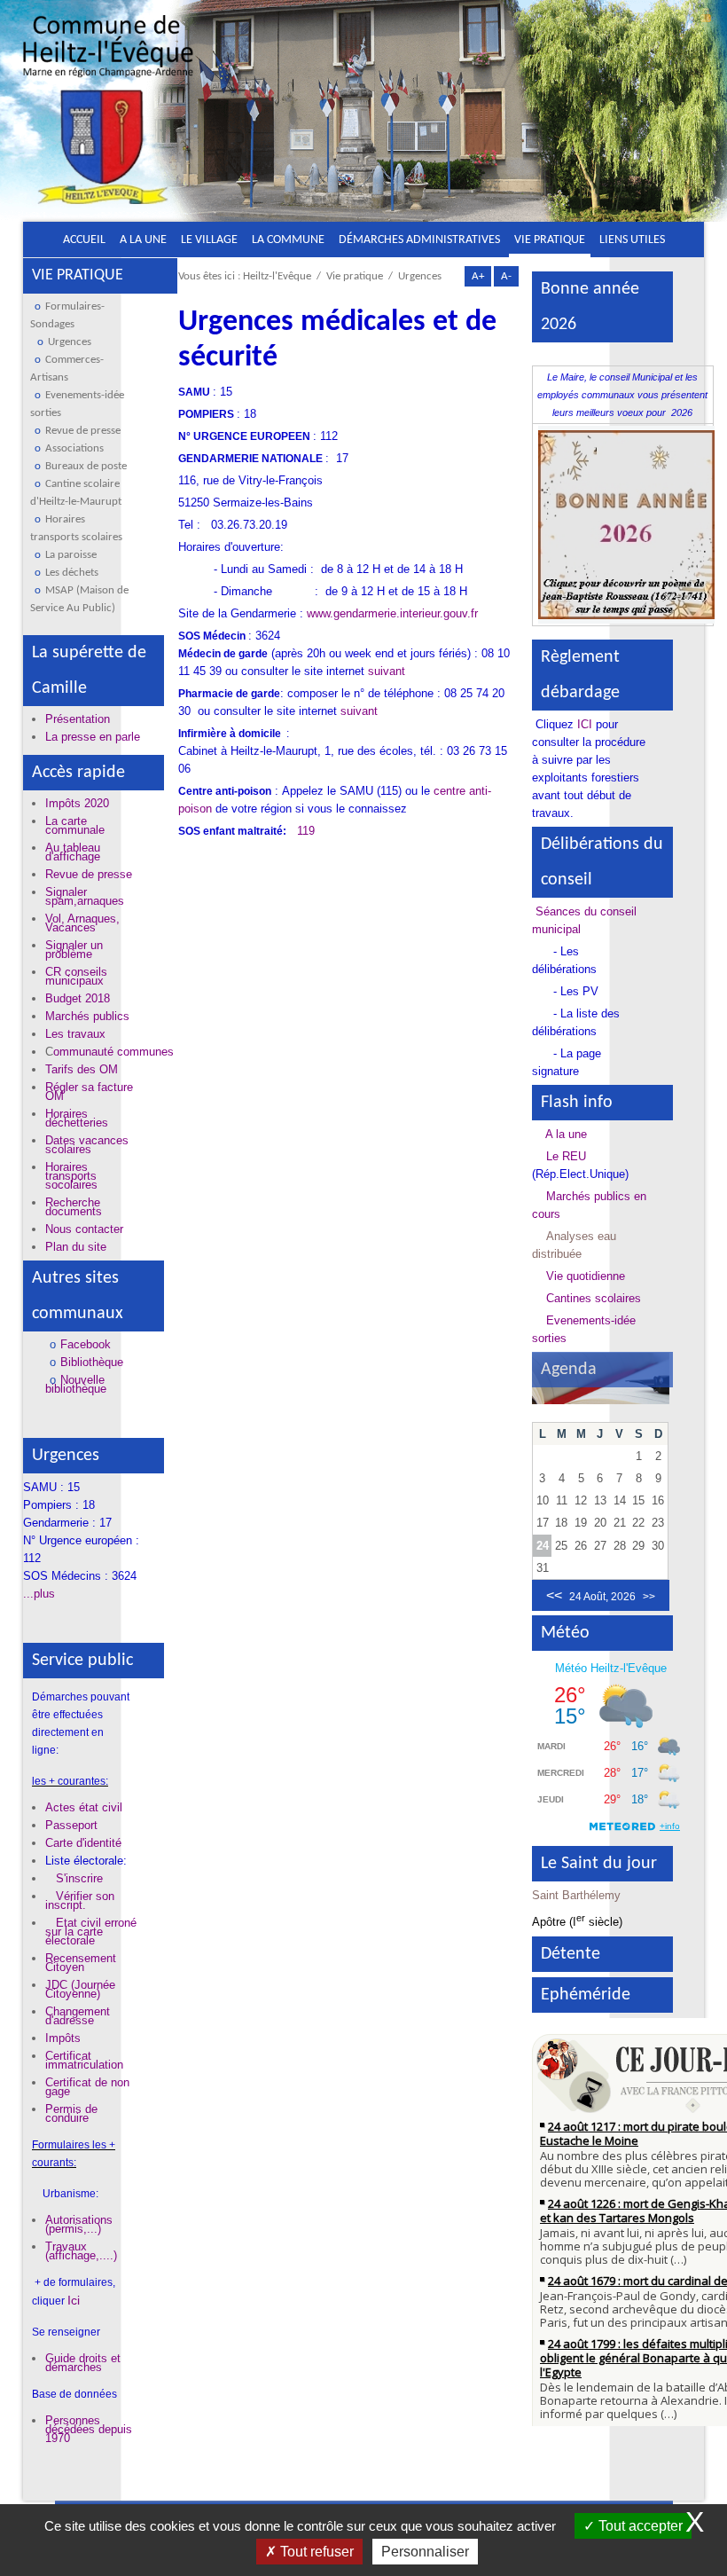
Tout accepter (639, 2526)
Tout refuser (315, 2552)
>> (649, 1597)
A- (506, 276)
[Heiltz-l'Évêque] (108, 117)
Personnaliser (425, 2552)
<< (554, 1595)
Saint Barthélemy (576, 1895)
